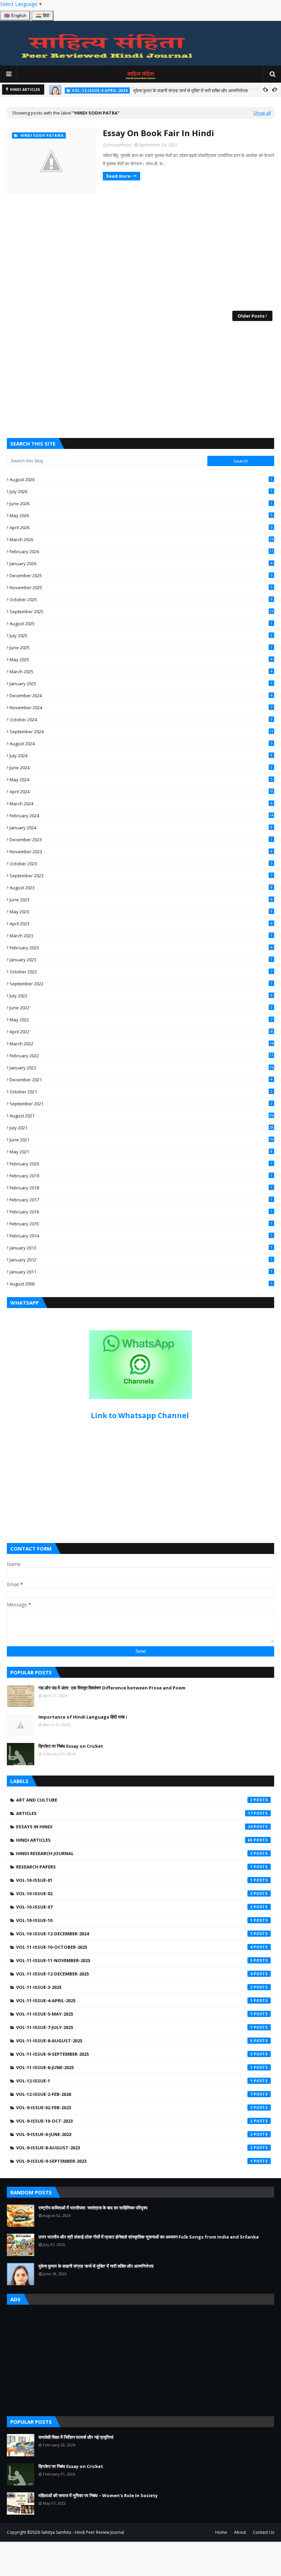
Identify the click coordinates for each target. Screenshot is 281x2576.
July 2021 (142, 1128)
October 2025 (141, 600)
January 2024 (141, 828)
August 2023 (141, 888)
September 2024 (142, 732)
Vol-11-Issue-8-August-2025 (134, 2041)
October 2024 (141, 720)
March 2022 (142, 1044)
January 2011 (141, 1272)
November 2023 (141, 852)
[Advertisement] (140, 252)
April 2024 (142, 792)
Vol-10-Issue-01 (134, 1880)
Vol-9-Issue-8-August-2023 (134, 2148)
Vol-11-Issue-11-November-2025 (134, 1960)
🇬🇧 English (15, 16)
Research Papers (134, 1867)
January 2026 (141, 563)
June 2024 (141, 768)
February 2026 (142, 551)
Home (221, 2532)
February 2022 (142, 1056)
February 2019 (141, 1176)
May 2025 (141, 660)
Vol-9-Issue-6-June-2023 (134, 2134)
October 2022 (141, 972)
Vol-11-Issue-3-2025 (134, 1987)
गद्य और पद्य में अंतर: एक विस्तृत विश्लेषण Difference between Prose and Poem (112, 1688)
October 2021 (141, 1092)
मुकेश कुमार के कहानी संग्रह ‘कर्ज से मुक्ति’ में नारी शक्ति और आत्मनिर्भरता (191, 90)
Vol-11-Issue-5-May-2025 (134, 2014)
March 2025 (141, 672)
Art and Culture (134, 1800)
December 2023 (141, 840)
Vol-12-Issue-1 (134, 2081)
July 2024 (141, 756)
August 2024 (141, 744)
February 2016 (141, 1212)
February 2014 (141, 1236)
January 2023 (141, 960)
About (240, 2532)
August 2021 (142, 1116)
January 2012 (141, 1260)
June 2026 (141, 503)
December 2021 (141, 1080)
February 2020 (141, 1164)
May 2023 (141, 912)
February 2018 (141, 1188)
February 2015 (141, 1224)
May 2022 (141, 1020)
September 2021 (141, 1104)
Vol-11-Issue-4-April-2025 (134, 2001)
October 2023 (141, 864)
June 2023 (141, 900)
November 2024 (141, 708)
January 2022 (142, 1068)
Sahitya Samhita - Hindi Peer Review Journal (83, 2532)
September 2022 (141, 984)
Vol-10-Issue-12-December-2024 (134, 1934)
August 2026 (141, 479)
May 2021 (141, 1152)
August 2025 (141, 624)
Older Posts (251, 316)
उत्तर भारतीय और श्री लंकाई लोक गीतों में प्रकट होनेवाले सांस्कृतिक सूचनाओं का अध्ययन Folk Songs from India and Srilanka (149, 2237)
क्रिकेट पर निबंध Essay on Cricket (71, 1746)
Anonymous (119, 145)
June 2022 (141, 1008)
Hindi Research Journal (134, 1853)
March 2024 (141, 804)
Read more (118, 176)
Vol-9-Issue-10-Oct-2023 (134, 2121)
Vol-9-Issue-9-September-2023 (134, 2161)
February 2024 (142, 816)
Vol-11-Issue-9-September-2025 (134, 2054)
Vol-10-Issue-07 (134, 1907)
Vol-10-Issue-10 (134, 1920)
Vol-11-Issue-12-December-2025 (134, 1974)
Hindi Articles (134, 1840)
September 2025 (142, 612)
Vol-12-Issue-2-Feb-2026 (134, 2094)
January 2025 (141, 684)
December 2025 (141, 575)
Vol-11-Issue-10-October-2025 (134, 1947)
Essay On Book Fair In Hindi (158, 133)
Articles (134, 1813)
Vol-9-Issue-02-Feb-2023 (134, 2108)
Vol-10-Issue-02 (134, 1894)
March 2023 (141, 936)
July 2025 (141, 636)
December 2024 (141, 696)
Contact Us (264, 2532)
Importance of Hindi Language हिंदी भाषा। (83, 1717)
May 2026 (141, 515)
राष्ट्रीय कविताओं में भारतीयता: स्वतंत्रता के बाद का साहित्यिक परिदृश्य (93, 2208)
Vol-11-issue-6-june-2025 (134, 2067)
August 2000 (141, 1284)
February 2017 (141, 1200)
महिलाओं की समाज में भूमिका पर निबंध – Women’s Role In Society (98, 2495)
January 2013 (141, 1248)
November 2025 (141, 587)
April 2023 (141, 924)
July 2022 (141, 996)
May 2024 (141, 780)
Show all (262, 113)
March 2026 (142, 539)
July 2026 (141, 491)
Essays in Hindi (134, 1827)
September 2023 (141, 876)
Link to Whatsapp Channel (141, 1415)
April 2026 (141, 527)
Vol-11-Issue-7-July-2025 (134, 2027)
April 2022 (142, 1032)
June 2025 (141, 648)
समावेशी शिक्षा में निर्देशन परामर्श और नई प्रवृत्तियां (76, 2437)
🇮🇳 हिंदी (42, 16)
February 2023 (141, 948)
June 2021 (142, 1140)
